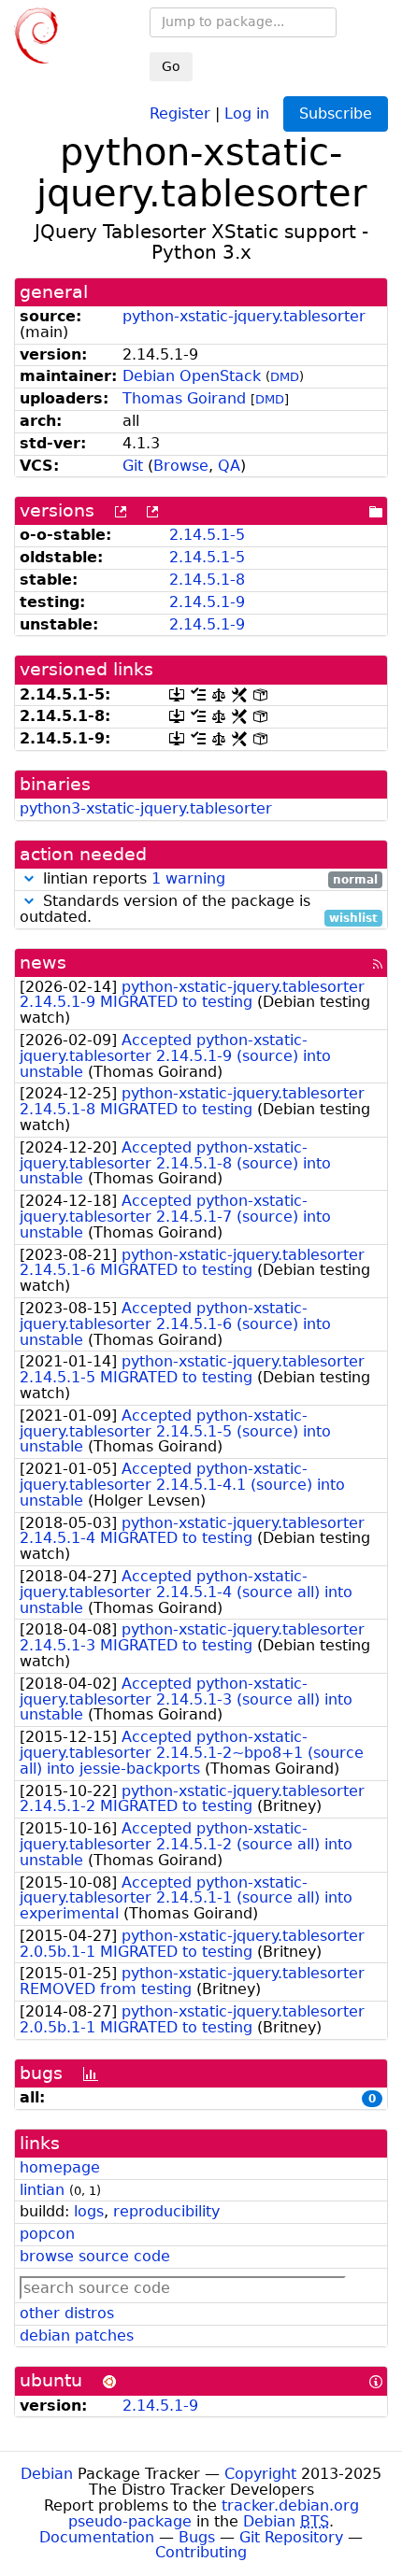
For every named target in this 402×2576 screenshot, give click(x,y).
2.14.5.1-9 (207, 602)
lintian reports (208, 879)
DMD (285, 377)
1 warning (188, 878)
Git (133, 466)
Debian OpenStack (192, 376)
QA (229, 466)
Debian (47, 2474)
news (43, 962)
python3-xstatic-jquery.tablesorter (146, 808)
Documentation (97, 2537)
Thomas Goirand (184, 398)
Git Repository (291, 2537)
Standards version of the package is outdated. (199, 910)
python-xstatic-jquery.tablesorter (244, 316)
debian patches (77, 2335)
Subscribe (336, 113)
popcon (47, 2234)
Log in (247, 113)
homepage (60, 2167)
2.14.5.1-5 (207, 535)
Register (180, 113)
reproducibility (166, 2211)
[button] (29, 878)
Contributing (201, 2552)
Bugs (197, 2537)
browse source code (95, 2256)
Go (171, 66)
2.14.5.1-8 (207, 580)
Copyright (260, 2474)
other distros (67, 2313)
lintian (42, 2190)
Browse (181, 466)
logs (89, 2211)
